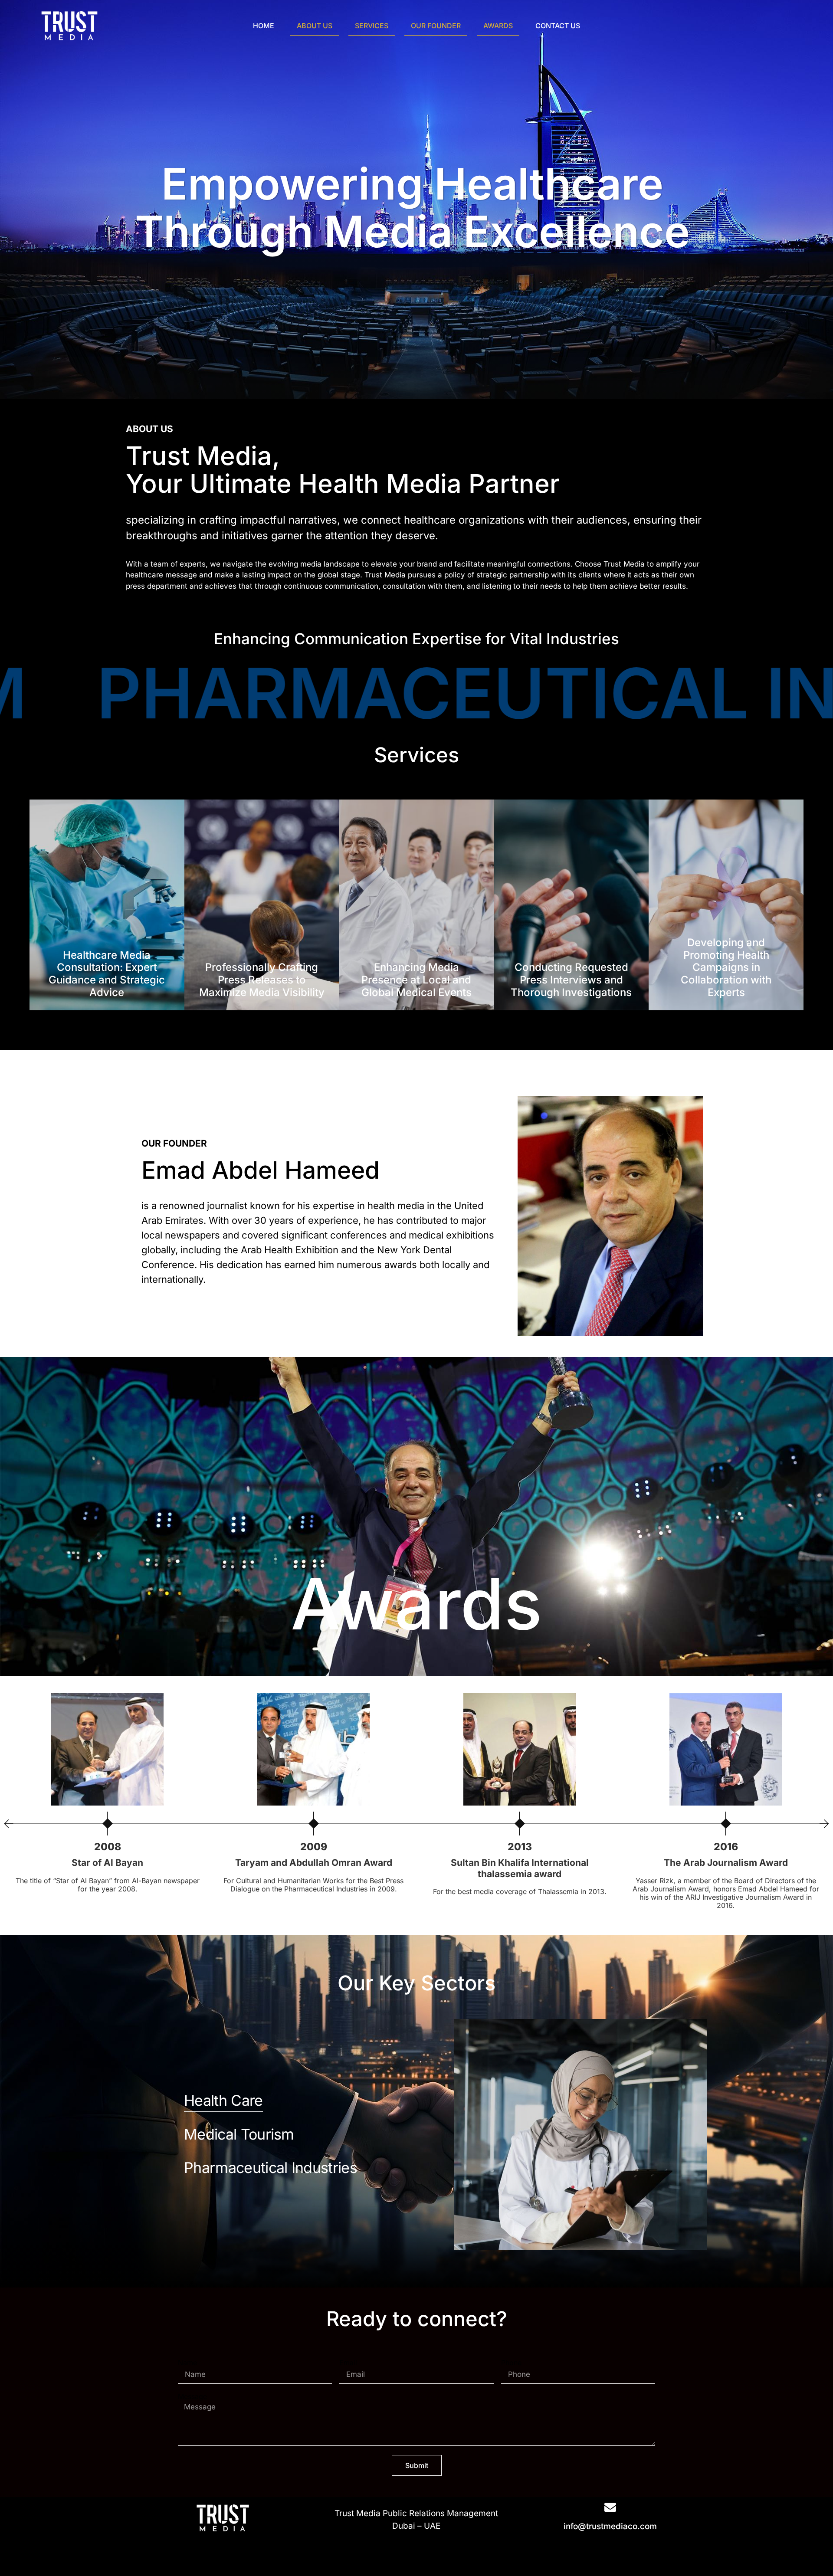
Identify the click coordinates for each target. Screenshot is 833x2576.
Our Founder (436, 26)
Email (348, 2363)
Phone (511, 2363)
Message (192, 2396)
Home (264, 26)
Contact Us (558, 26)
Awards (498, 26)
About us (315, 26)
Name (187, 2363)
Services (372, 26)
